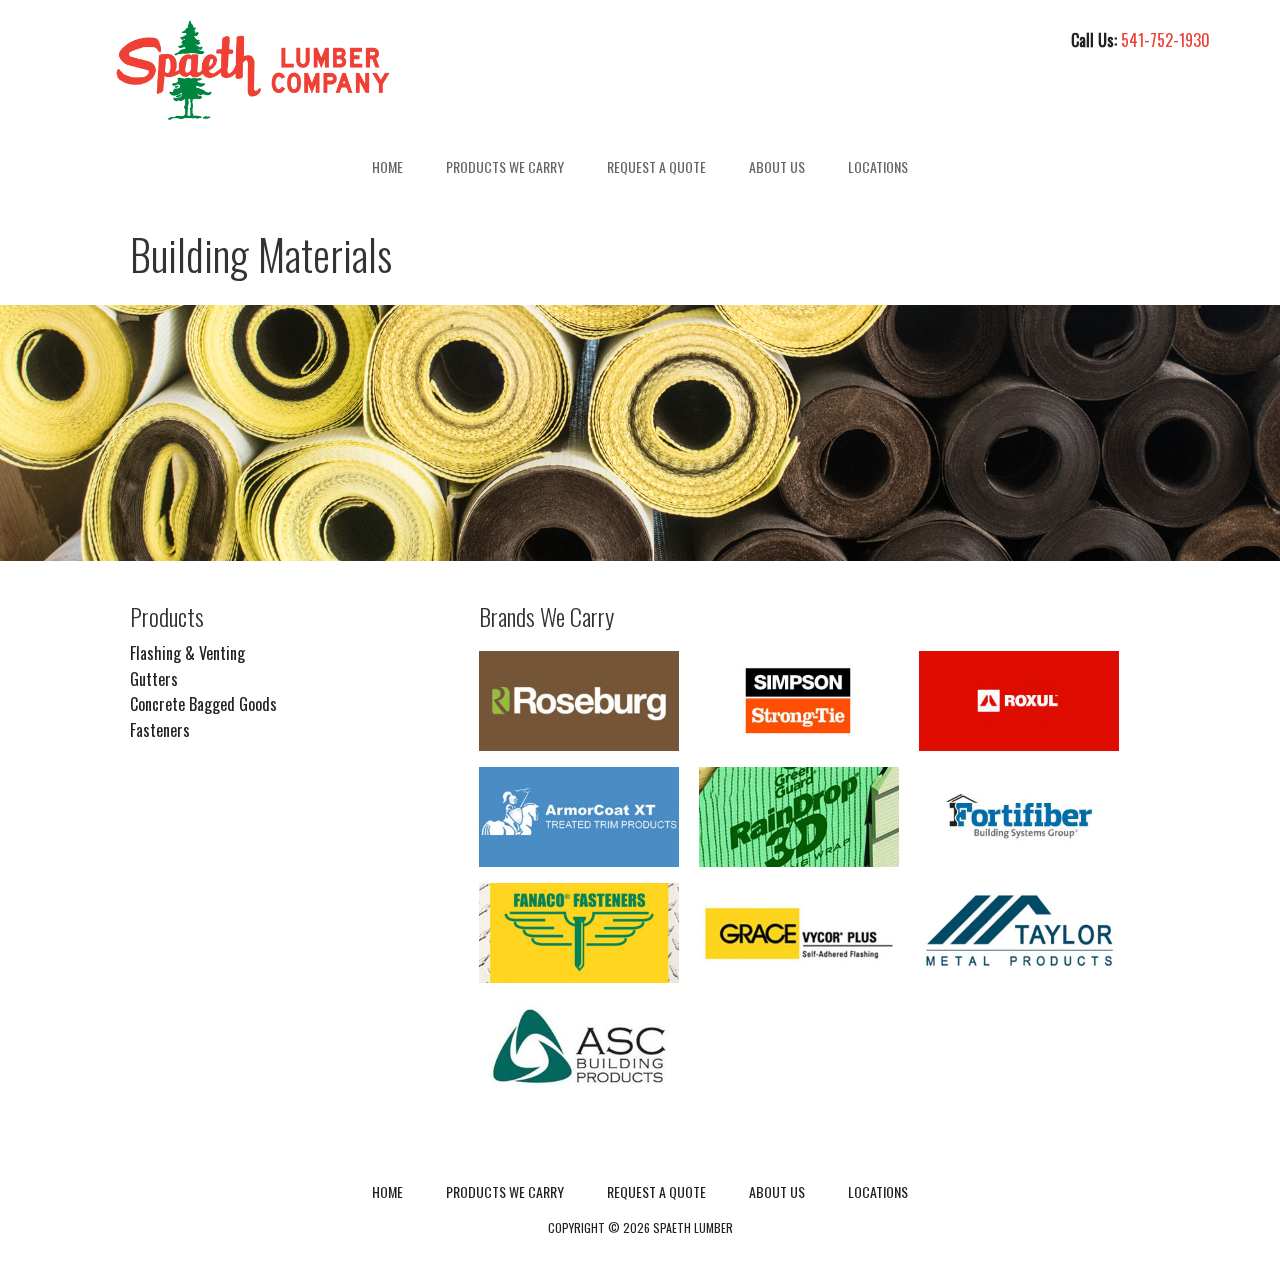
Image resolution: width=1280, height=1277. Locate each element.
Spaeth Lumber (253, 70)
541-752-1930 (1165, 40)
